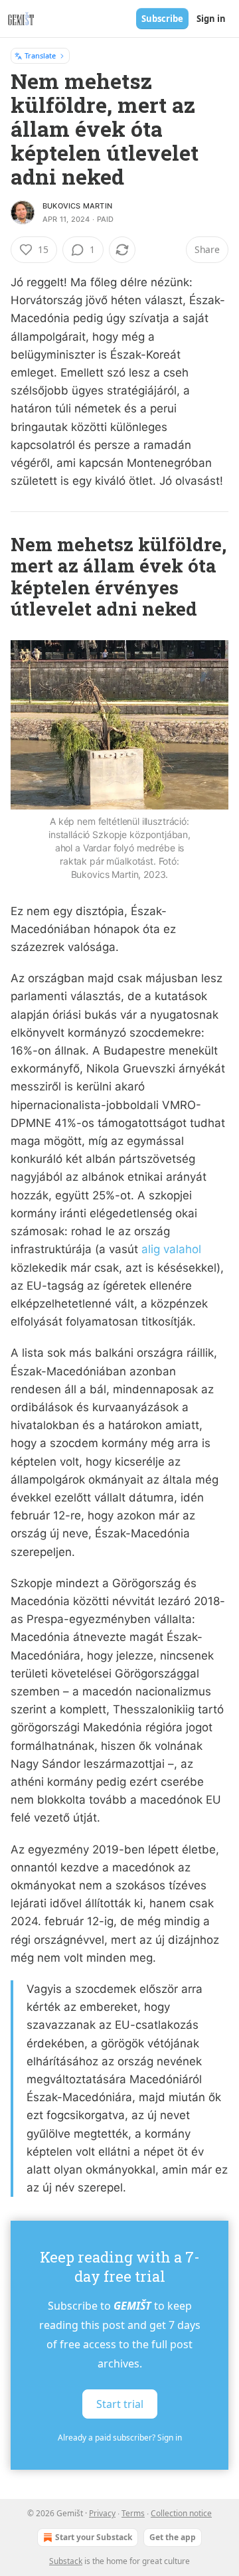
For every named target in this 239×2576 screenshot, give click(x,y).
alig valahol (171, 1249)
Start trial (120, 2404)
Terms (133, 2513)
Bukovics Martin (77, 206)
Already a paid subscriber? (120, 2438)
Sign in (211, 19)
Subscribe (162, 19)
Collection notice (181, 2513)
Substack (66, 2561)
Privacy (102, 2513)
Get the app (173, 2537)
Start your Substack (94, 2537)
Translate (40, 55)
